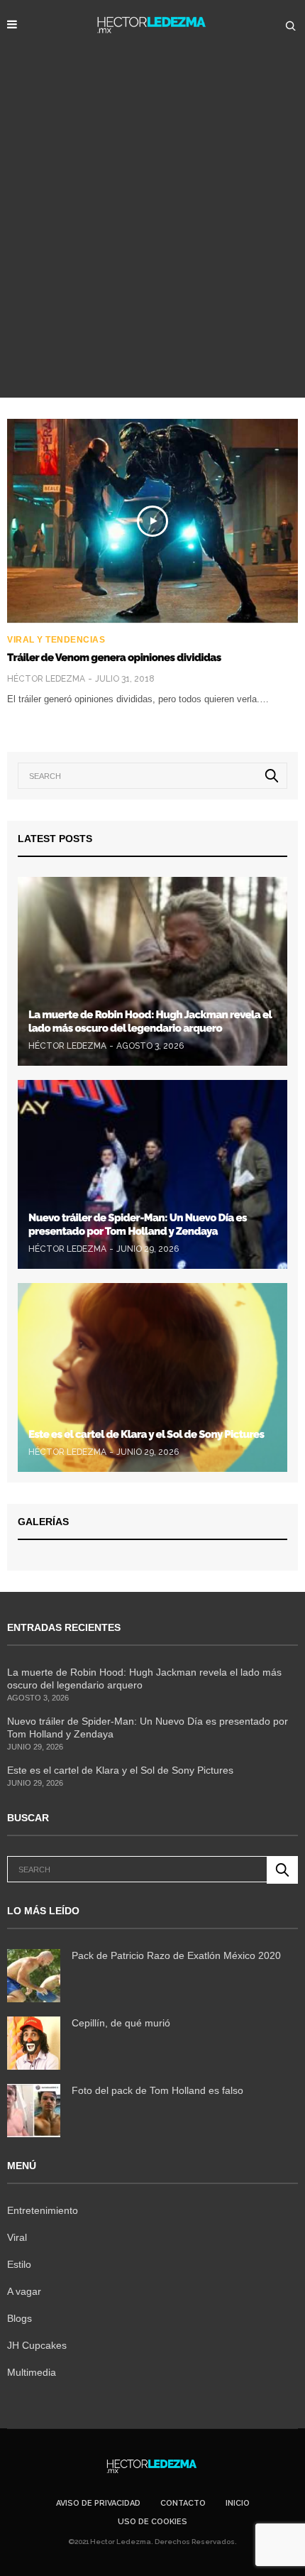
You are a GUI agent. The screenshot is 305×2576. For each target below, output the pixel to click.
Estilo (19, 2264)
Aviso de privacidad (98, 2503)
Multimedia (32, 2372)
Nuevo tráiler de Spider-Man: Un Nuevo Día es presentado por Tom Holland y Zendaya (138, 1225)
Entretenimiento (43, 2210)
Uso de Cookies (152, 2522)
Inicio (238, 2503)
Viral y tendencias (56, 640)
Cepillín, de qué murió (121, 2023)
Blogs (20, 2318)
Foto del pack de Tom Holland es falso (157, 2090)
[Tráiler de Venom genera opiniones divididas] (152, 521)
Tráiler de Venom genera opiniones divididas (114, 657)
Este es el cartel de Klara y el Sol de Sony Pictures (146, 1434)
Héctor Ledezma (46, 679)
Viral (17, 2237)
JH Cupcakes (37, 2345)
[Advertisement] (152, 238)
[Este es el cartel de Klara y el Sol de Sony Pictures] (152, 1377)
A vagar (24, 2291)
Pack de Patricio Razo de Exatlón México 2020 (176, 1955)
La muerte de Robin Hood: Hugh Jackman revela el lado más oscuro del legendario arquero (150, 1022)
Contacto (183, 2503)
